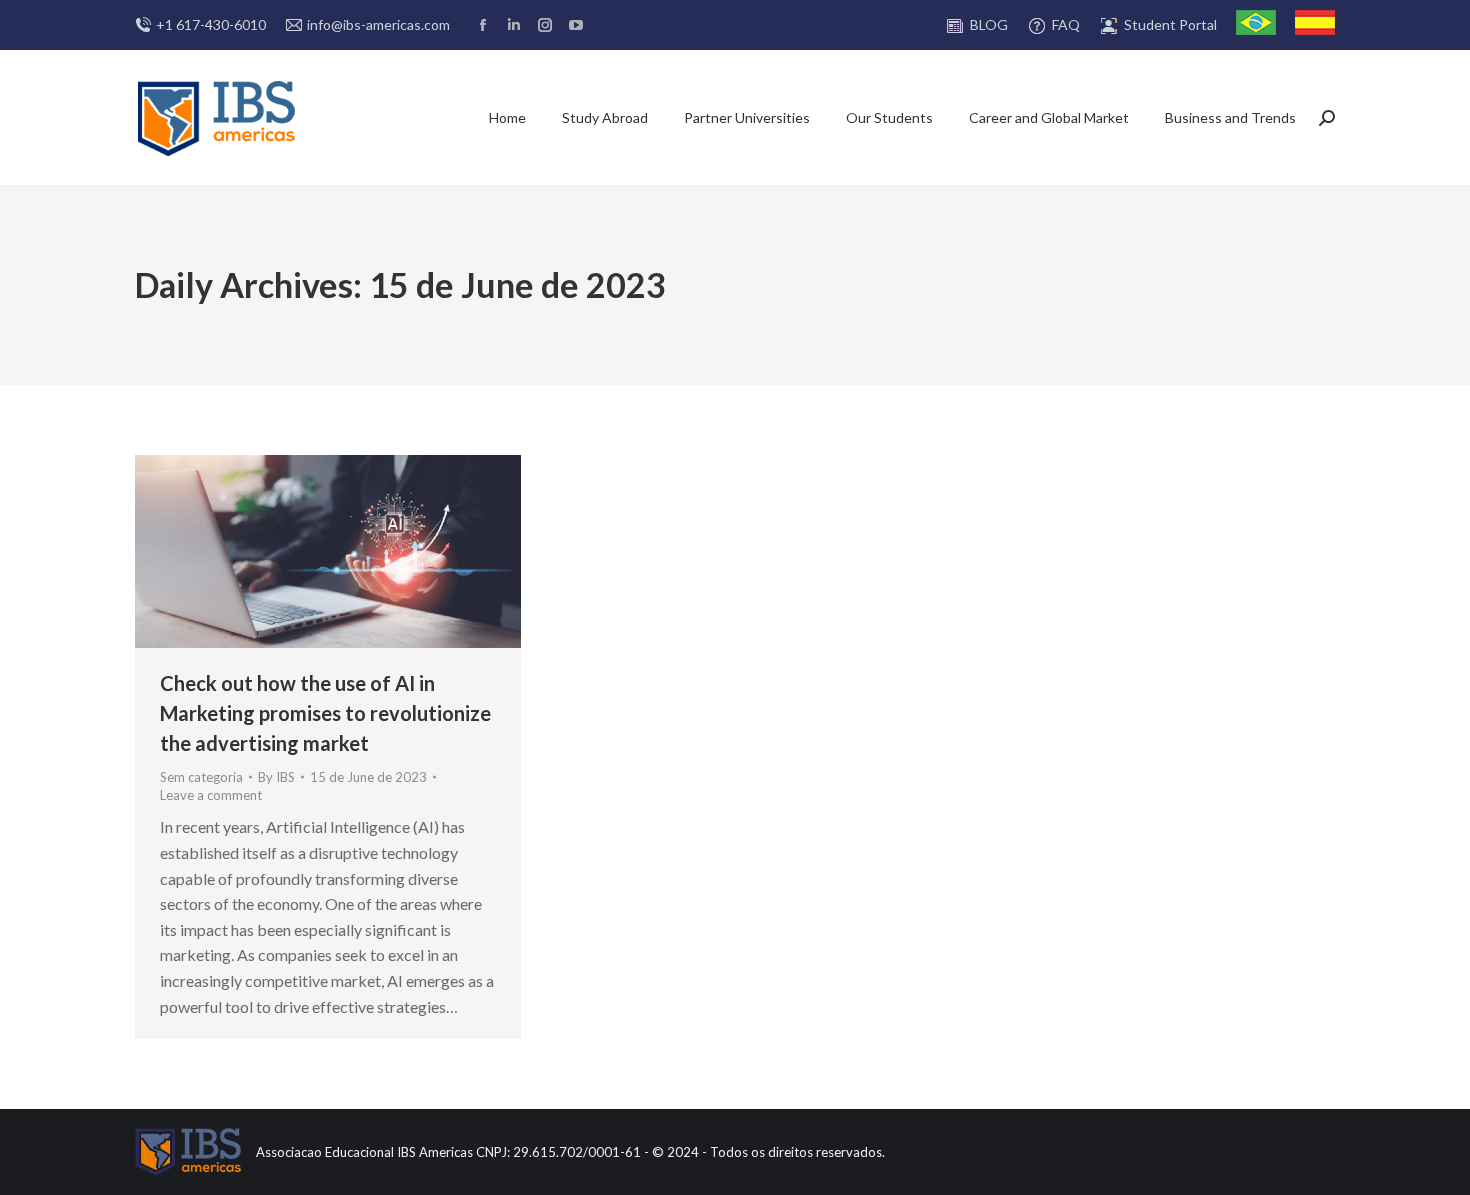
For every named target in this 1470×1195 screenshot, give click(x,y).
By (276, 777)
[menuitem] (976, 25)
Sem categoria (201, 777)
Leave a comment (211, 795)
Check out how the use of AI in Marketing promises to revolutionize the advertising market (325, 713)
